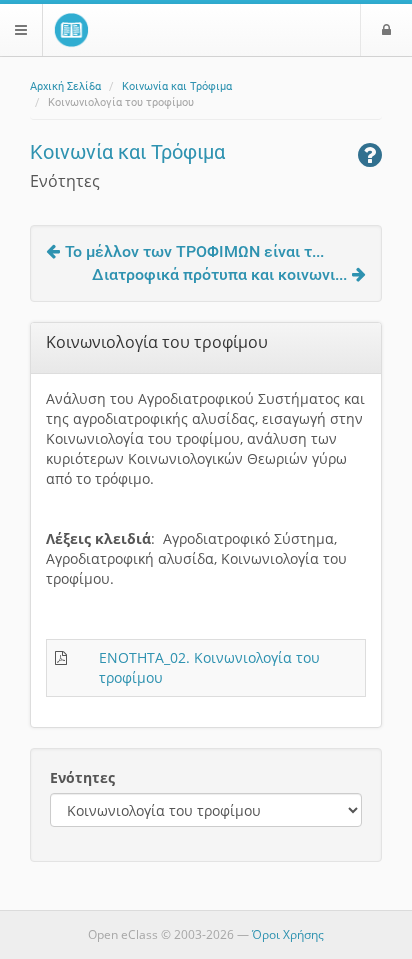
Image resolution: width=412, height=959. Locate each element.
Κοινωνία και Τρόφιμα (177, 86)
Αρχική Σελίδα (65, 86)
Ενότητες (82, 777)
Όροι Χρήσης (288, 934)
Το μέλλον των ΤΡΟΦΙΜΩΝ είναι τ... (194, 251)
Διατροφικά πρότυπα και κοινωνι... (219, 274)
